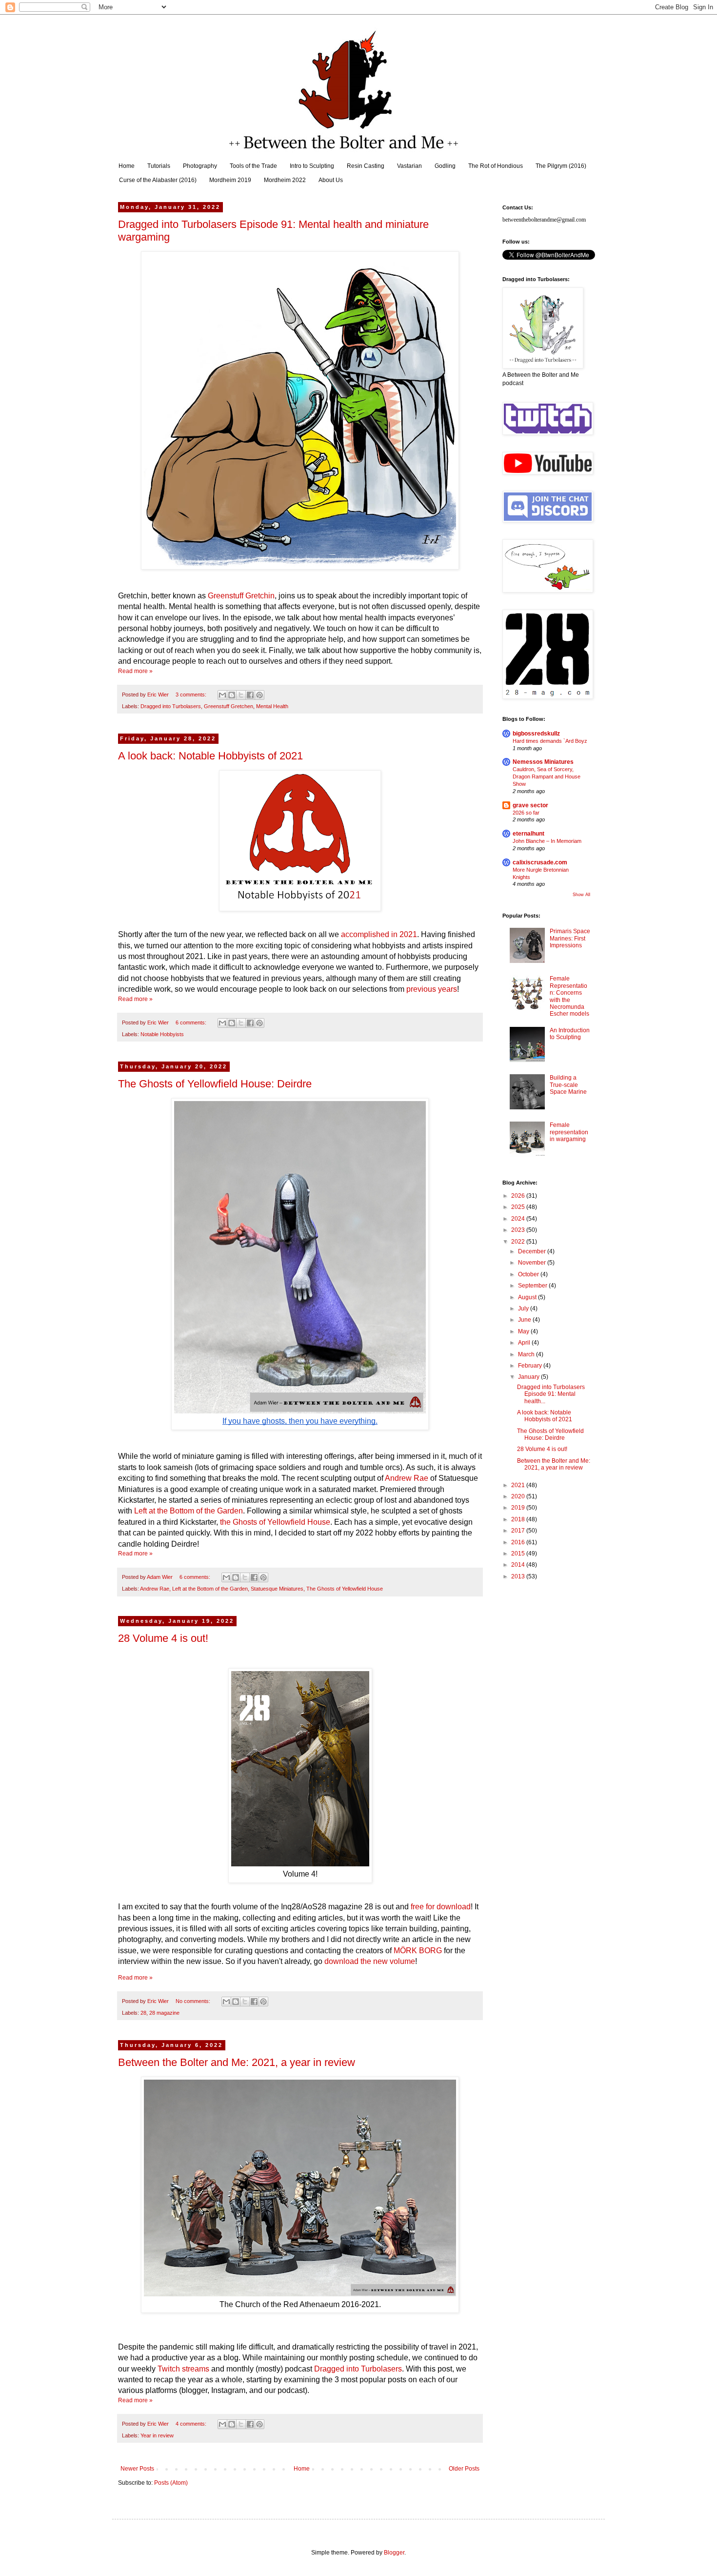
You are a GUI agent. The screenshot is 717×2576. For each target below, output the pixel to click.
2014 (519, 1565)
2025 (519, 1207)
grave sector (530, 805)
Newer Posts (137, 2469)
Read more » (135, 671)
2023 (519, 1230)
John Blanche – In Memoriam (547, 841)
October (529, 1274)
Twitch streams (183, 2369)
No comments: (194, 2001)
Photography (200, 166)
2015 (519, 1554)
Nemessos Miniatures (543, 762)
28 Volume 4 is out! (163, 1638)
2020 (519, 1496)
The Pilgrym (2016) (561, 166)
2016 (519, 1542)
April (525, 1343)
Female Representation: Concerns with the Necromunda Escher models (569, 996)
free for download (441, 1907)
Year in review (157, 2435)
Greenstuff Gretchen (229, 706)
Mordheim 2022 (285, 180)
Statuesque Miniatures (277, 1589)
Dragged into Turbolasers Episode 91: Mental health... (551, 1394)
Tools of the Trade (253, 166)
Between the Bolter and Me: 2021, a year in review (237, 2062)
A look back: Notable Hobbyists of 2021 (210, 756)
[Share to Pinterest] (259, 695)
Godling (445, 166)
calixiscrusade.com (540, 862)
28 (143, 2013)
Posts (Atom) (171, 2483)
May (524, 1331)
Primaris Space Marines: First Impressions (570, 938)
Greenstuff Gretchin (241, 596)
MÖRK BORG (418, 1951)
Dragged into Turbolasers (171, 706)
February (531, 1366)
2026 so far (526, 813)
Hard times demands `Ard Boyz (550, 741)
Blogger (394, 2553)
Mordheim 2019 (230, 180)
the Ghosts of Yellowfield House (275, 1522)
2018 (519, 1519)
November (533, 1263)
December (533, 1251)
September (533, 1286)
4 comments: (192, 2424)
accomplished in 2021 (379, 934)
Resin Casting (366, 166)
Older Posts (464, 2469)
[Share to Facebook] (250, 695)
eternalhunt (528, 834)
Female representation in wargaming (569, 1132)
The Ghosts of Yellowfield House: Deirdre (215, 1084)
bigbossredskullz (536, 734)
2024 (519, 1219)
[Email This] (222, 695)
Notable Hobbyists (162, 1034)
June (525, 1320)
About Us (331, 180)
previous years (432, 989)
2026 (519, 1196)
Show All (581, 895)
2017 (519, 1531)
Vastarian (409, 166)
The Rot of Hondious (496, 166)
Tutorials (159, 166)
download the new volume (370, 1961)
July (524, 1308)
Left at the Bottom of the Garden (189, 1511)
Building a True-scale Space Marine (568, 1085)
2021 (519, 1485)
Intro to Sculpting (312, 166)
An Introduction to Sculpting (570, 1034)
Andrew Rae (407, 1478)
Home (127, 166)
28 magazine (164, 2013)
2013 (519, 1576)
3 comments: (192, 695)
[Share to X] (241, 695)
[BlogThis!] (232, 695)
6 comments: (192, 1022)
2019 (519, 1508)
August (528, 1297)
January (529, 1377)
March (527, 1354)
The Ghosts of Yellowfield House (345, 1589)
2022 (519, 1242)
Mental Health (272, 706)
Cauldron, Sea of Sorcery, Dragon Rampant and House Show (547, 777)
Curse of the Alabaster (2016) (158, 180)
